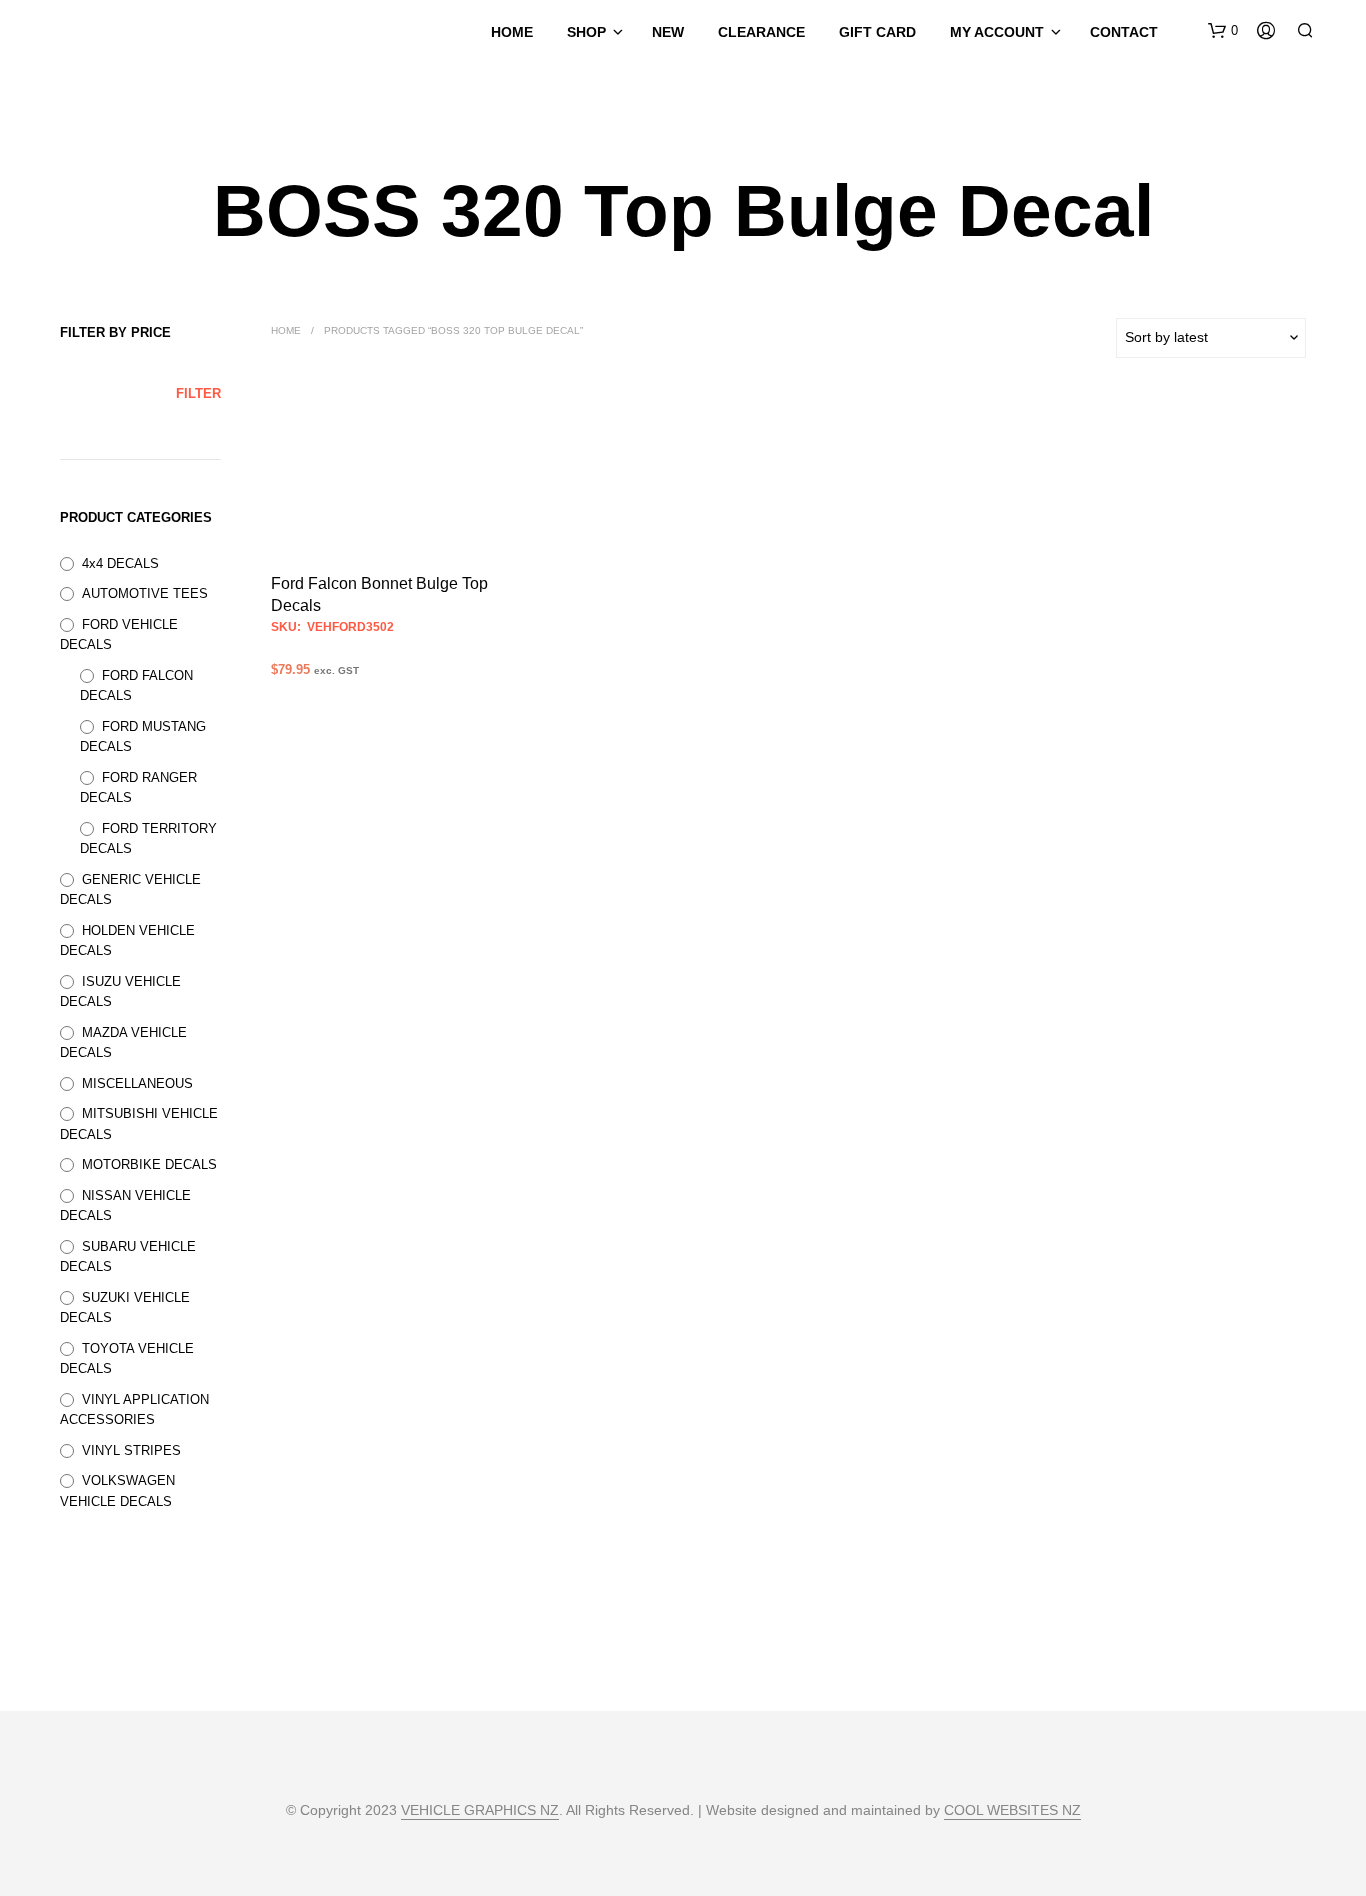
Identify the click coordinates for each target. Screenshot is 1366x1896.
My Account (997, 32)
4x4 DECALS (120, 563)
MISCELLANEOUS (137, 1083)
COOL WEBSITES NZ (1012, 1810)
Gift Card (877, 32)
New (668, 32)
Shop (586, 32)
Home (512, 32)
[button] (1223, 31)
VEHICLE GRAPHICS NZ (480, 1810)
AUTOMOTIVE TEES (145, 593)
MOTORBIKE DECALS (149, 1164)
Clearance (761, 32)
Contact (1124, 32)
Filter (198, 393)
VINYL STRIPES (131, 1450)
